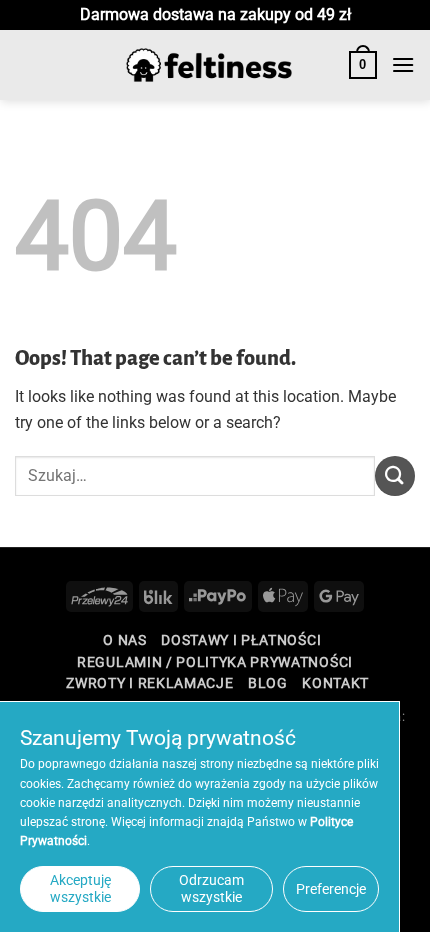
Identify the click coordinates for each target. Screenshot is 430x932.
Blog (268, 683)
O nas (124, 640)
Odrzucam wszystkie (211, 888)
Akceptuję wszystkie (80, 888)
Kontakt (335, 683)
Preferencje (331, 889)
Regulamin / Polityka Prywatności (215, 662)
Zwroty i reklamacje (149, 683)
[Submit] (395, 475)
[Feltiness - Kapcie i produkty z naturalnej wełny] (209, 65)
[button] (363, 65)
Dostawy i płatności (241, 640)
